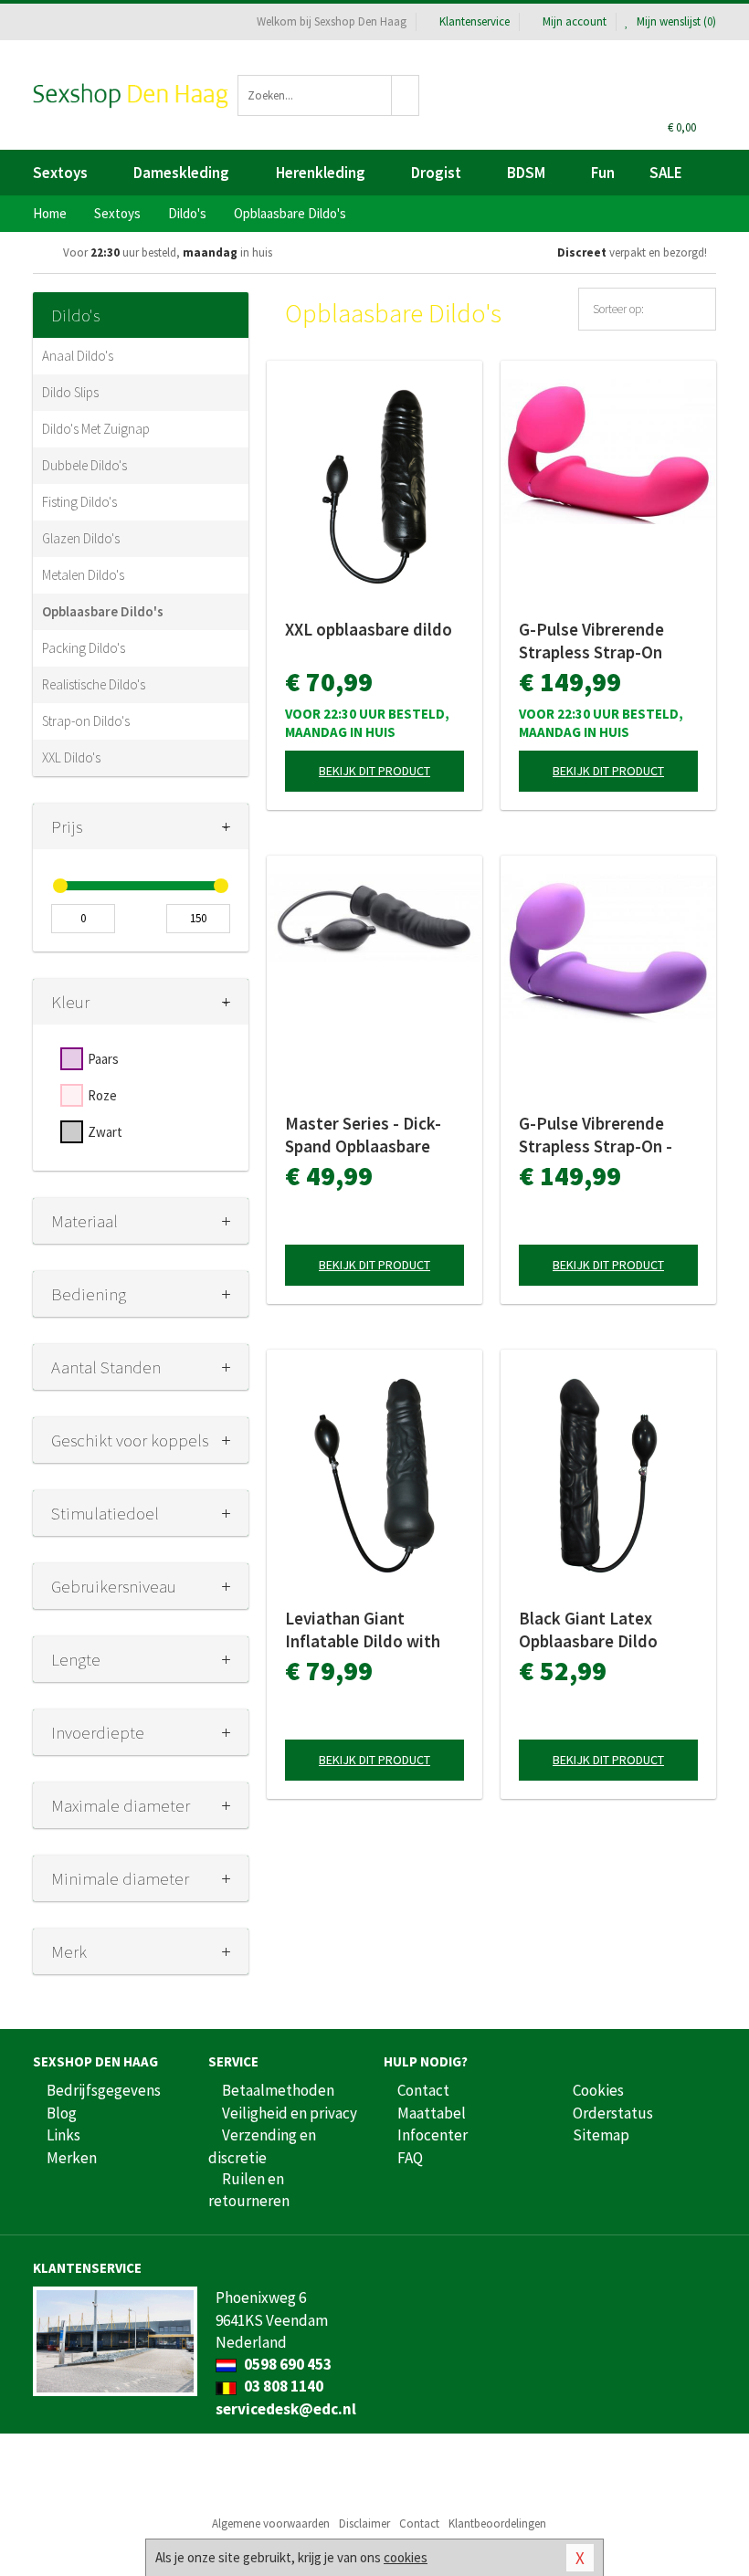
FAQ (410, 2158)
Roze (102, 1095)
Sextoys (60, 173)
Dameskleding (181, 173)
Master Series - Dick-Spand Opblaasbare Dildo (363, 1135)
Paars (103, 1059)
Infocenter (433, 2135)
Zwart (105, 1132)
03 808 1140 (282, 2386)
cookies (406, 2557)
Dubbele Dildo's (84, 465)
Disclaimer (364, 2523)
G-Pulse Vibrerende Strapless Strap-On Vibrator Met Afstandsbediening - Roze (596, 641)
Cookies (598, 2090)
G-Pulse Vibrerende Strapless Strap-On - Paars (596, 1135)
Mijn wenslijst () (675, 21)
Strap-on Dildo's (86, 721)
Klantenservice (475, 21)
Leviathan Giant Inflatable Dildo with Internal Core (363, 1630)
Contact (423, 2090)
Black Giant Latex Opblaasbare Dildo (588, 1630)
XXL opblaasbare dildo (369, 629)
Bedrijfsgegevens (104, 2090)
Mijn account (575, 21)
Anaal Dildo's (78, 356)
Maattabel (432, 2113)
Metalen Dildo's (83, 575)
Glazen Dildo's (81, 538)
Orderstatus (613, 2113)
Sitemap (601, 2135)
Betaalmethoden (278, 2090)
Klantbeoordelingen (497, 2523)
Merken (72, 2158)
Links (63, 2135)
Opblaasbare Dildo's (103, 611)
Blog (62, 2113)
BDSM (526, 173)
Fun (603, 173)
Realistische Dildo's (94, 684)
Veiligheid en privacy (290, 2113)
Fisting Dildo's (79, 502)
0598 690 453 (286, 2364)
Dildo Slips (70, 392)
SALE (666, 173)
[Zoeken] (406, 95)
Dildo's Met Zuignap (96, 429)
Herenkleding (321, 173)
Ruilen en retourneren (249, 2190)
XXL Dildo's (71, 757)
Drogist (436, 173)
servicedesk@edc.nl (286, 2409)
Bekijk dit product (374, 771)
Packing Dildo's (84, 648)
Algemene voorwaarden (271, 2523)
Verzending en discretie (262, 2146)
